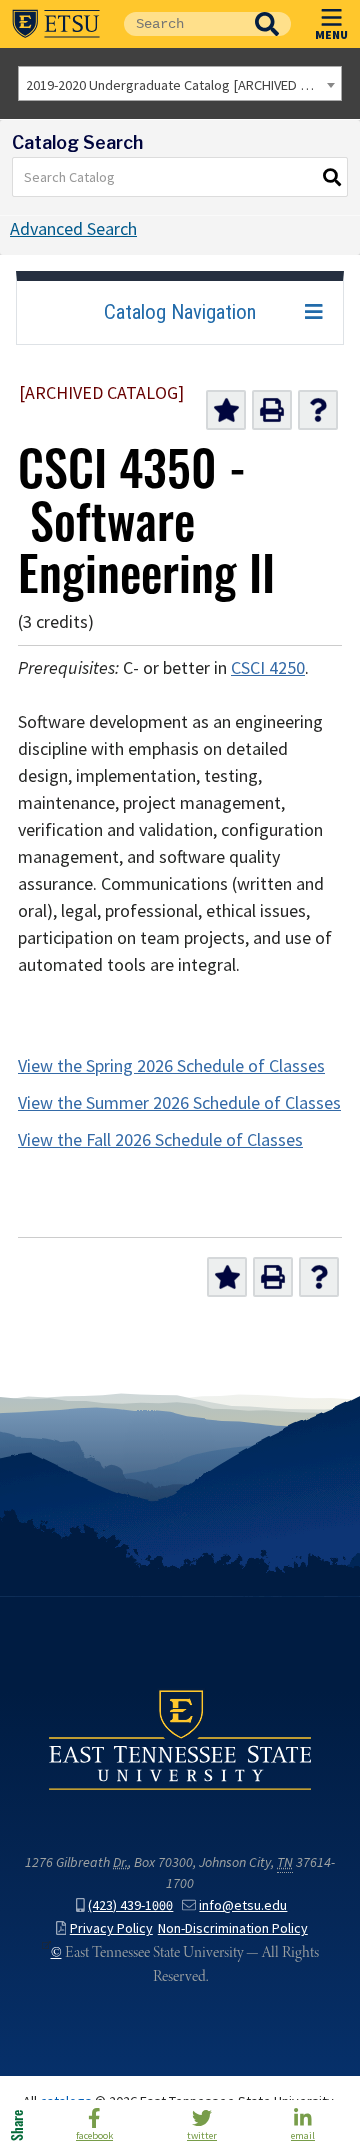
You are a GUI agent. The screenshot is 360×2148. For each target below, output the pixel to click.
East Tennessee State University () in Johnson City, (180, 1740)
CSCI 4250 (268, 668)
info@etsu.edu (243, 1905)
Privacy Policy (111, 1928)
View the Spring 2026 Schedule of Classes (171, 1066)
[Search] (333, 177)
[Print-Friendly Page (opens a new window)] (272, 410)
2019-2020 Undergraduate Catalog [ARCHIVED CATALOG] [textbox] (183, 85)
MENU (331, 34)
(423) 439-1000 (130, 1905)
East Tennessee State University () (56, 24)
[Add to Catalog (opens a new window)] (226, 410)
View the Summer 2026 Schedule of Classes (179, 1103)
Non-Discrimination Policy (233, 1928)
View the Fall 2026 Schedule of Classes (160, 1140)
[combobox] (180, 83)
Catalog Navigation (180, 312)
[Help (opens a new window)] (318, 410)
